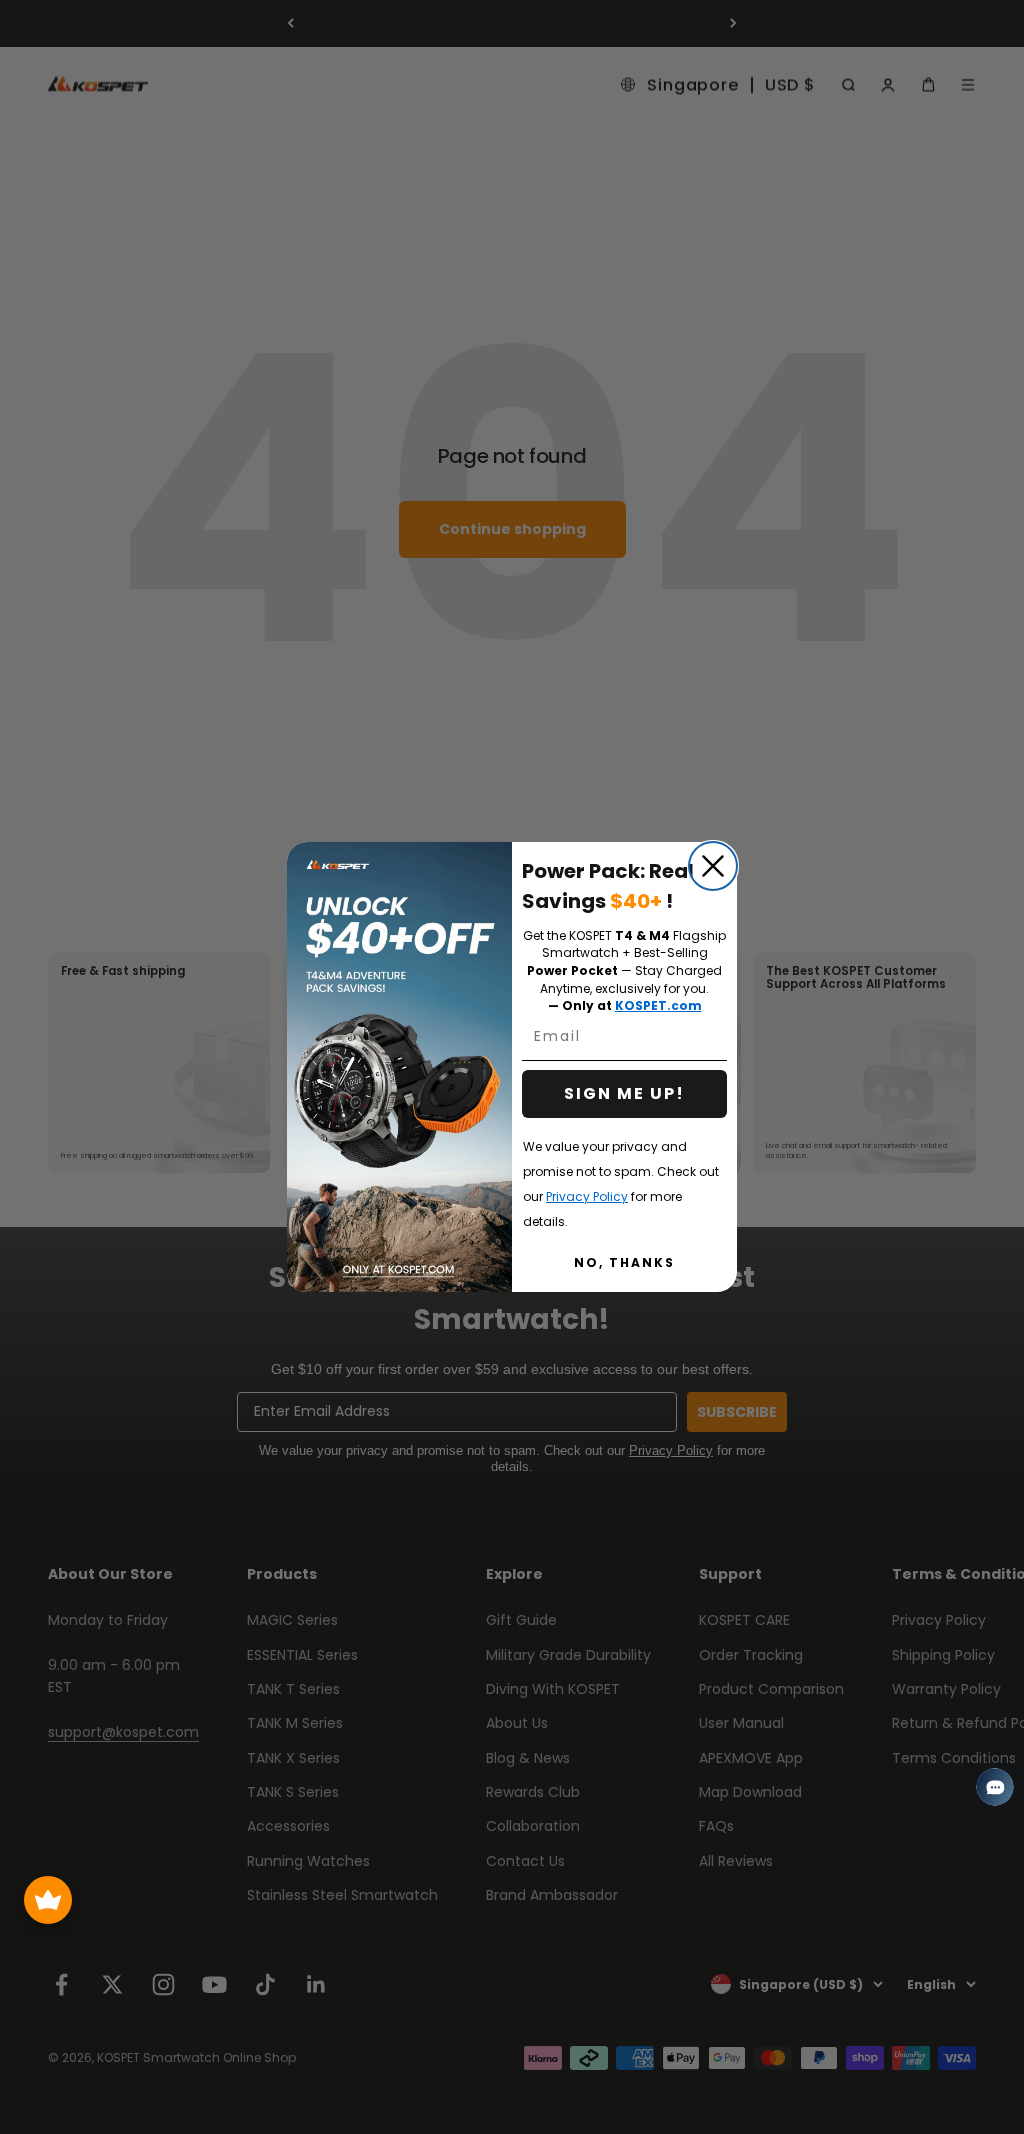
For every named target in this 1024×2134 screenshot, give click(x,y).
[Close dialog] (713, 866)
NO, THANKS (624, 1262)
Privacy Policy (587, 1196)
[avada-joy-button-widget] (48, 1900)
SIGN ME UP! (624, 1093)
